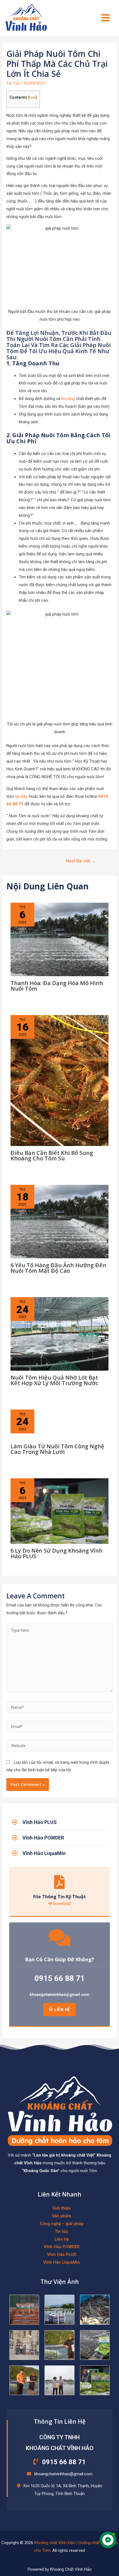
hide (33, 98)
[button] (59, 2010)
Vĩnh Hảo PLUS (62, 2254)
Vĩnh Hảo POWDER (62, 2247)
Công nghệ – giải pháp (62, 2224)
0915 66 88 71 (60, 1978)
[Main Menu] (106, 18)
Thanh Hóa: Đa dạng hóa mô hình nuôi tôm (57, 986)
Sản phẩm (62, 2216)
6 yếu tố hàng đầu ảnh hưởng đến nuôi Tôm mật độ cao (58, 1268)
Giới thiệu (62, 2208)
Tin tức (62, 2231)
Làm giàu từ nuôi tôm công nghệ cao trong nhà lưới (57, 1449)
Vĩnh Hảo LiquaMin (62, 2262)
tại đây (21, 796)
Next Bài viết (81, 861)
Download (61, 1904)
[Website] (59, 1747)
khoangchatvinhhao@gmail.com (59, 1995)
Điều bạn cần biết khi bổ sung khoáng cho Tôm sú (52, 1156)
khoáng (68, 399)
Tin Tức (13, 83)
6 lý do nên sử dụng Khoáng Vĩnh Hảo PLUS (56, 1553)
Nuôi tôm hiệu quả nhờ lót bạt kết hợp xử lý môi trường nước (54, 1380)
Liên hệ (62, 2239)
